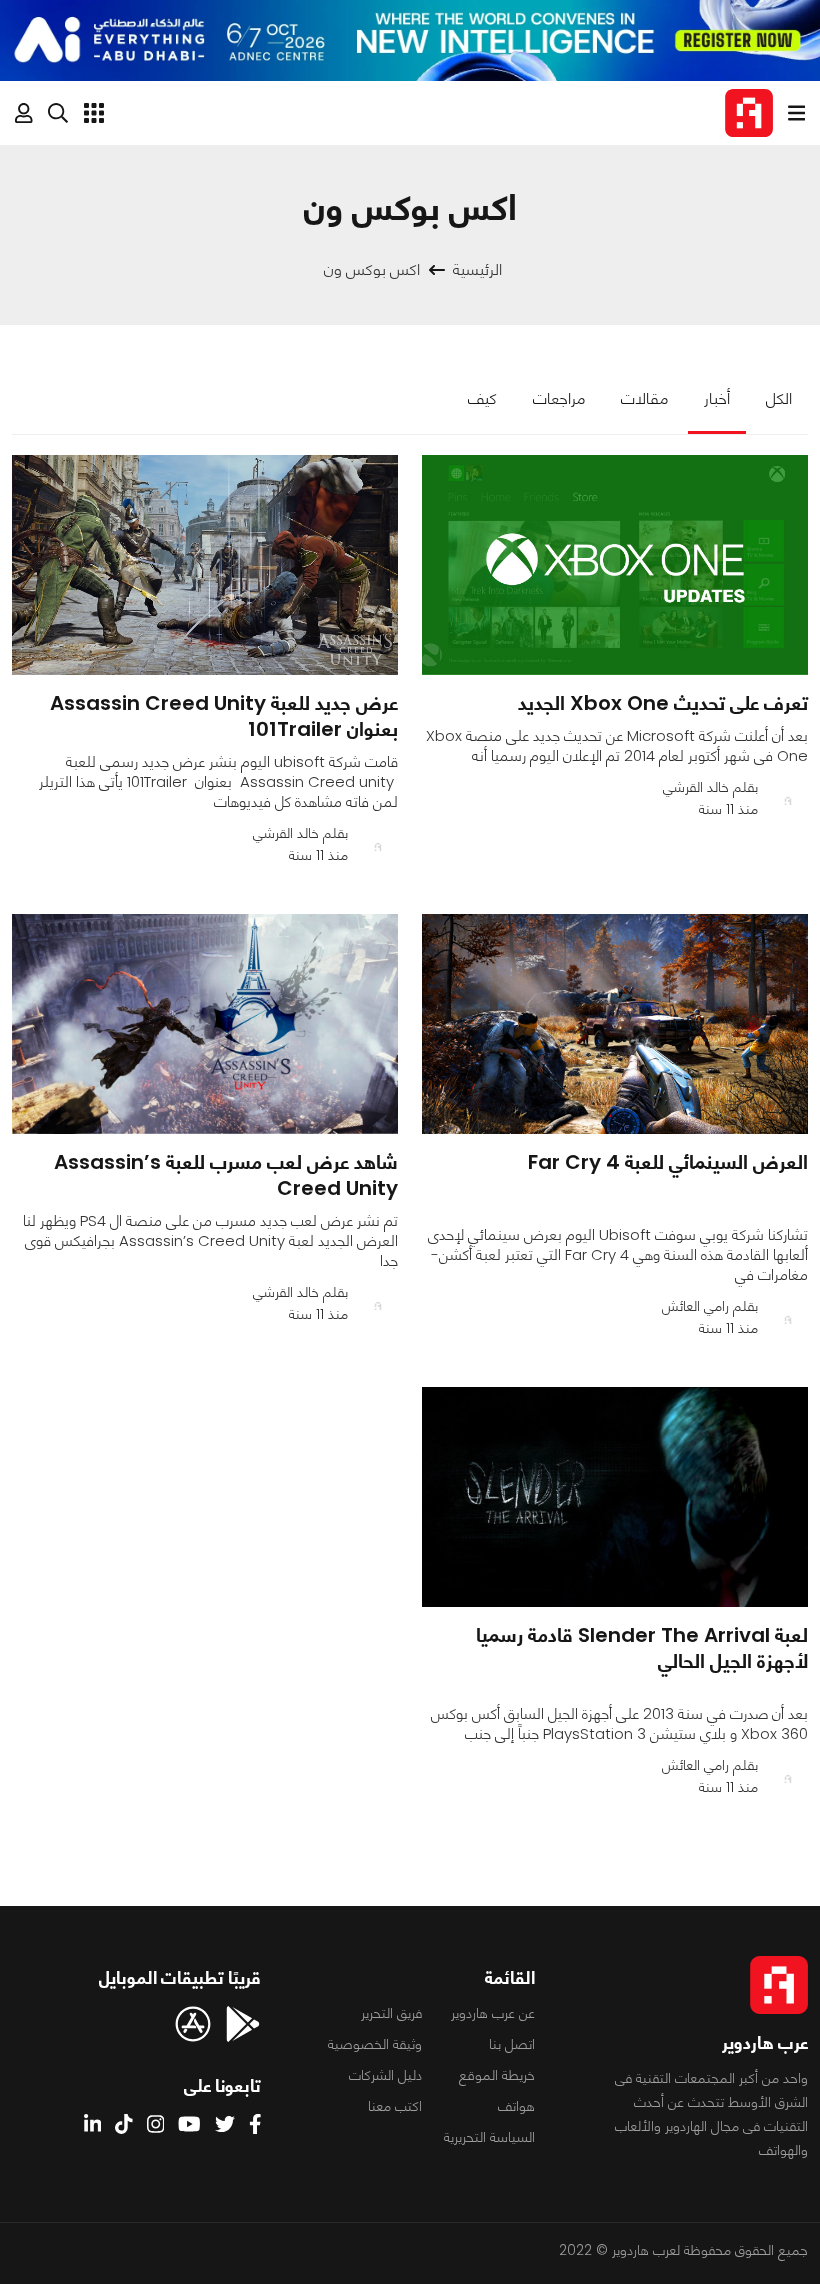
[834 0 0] (615, 565)
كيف (482, 398)
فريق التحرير (391, 2013)
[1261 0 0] (205, 565)
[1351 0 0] (615, 1497)
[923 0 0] (615, 1024)
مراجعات (559, 398)
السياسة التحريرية (489, 2137)
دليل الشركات (385, 2075)
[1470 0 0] (205, 1024)
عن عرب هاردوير (493, 2013)
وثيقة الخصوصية (375, 2044)
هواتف (516, 2106)
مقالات (644, 398)
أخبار (717, 398)
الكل (779, 398)
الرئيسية (477, 269)
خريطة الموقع (497, 2075)
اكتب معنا (395, 2106)
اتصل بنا (512, 2044)
